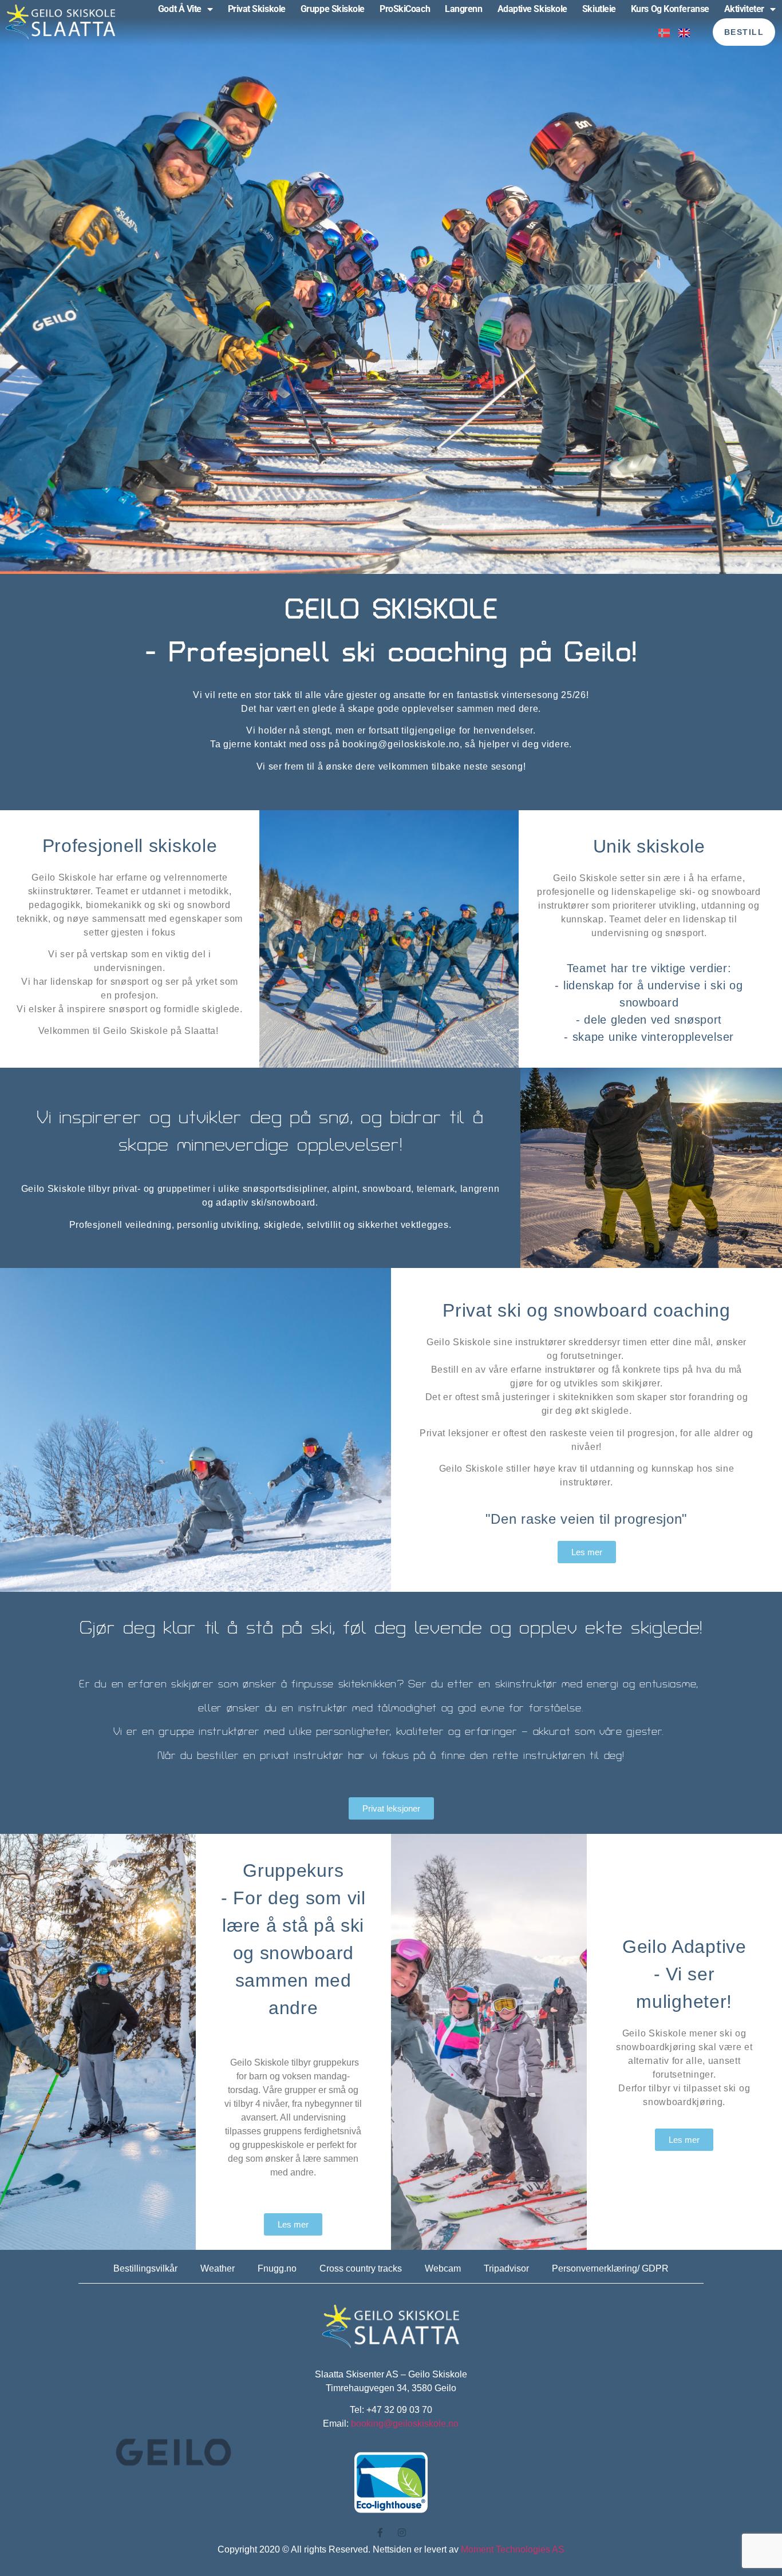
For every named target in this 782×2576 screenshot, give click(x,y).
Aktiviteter (744, 9)
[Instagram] (402, 2533)
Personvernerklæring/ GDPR (610, 2268)
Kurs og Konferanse (670, 9)
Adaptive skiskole (532, 9)
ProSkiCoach (405, 9)
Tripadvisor (506, 2268)
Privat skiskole (257, 9)
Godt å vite (180, 9)
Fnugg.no (277, 2268)
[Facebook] (380, 2533)
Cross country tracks (361, 2268)
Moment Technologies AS (513, 2549)
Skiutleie (599, 9)
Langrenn (463, 9)
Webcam (443, 2268)
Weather (218, 2268)
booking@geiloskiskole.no (405, 2424)
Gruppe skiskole (333, 9)
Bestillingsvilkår (145, 2268)
